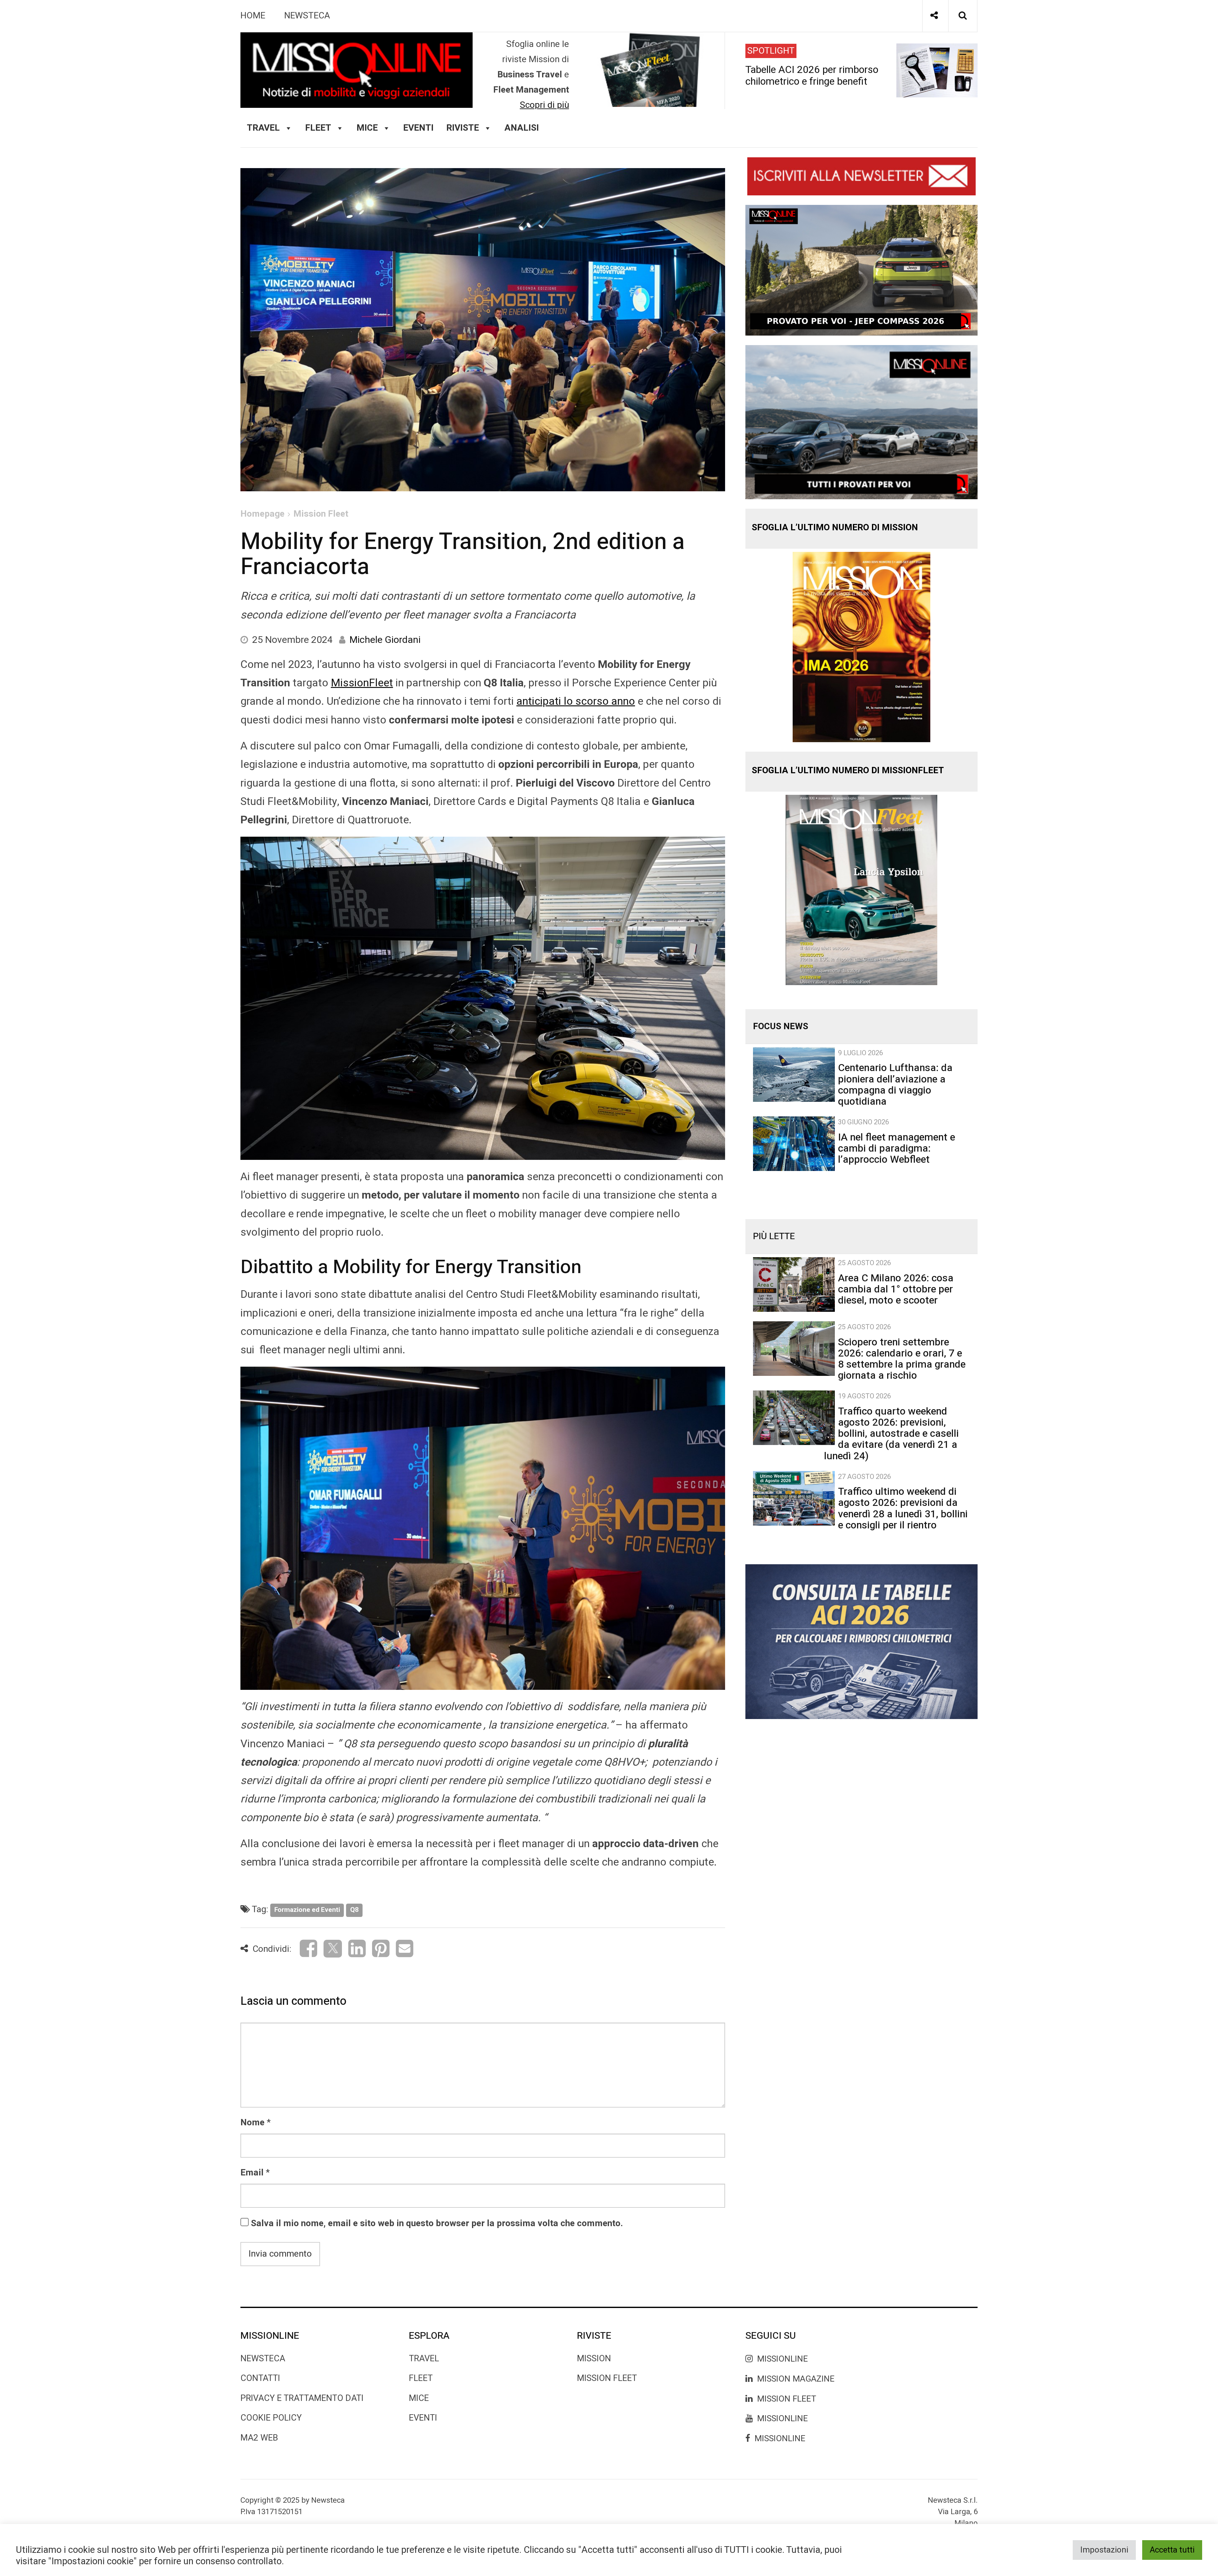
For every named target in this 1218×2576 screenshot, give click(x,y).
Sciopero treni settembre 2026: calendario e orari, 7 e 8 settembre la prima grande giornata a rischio (902, 1359)
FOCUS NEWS (781, 1026)
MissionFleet (362, 683)
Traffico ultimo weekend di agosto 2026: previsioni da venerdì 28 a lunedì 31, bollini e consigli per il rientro (903, 1508)
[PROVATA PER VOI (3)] (861, 422)
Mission (594, 2359)
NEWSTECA (307, 16)
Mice (419, 2398)
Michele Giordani (385, 640)
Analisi (522, 128)
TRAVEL (263, 128)
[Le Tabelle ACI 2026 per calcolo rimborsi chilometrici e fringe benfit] (861, 1641)
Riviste (463, 128)
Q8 (354, 1910)
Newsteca (263, 2359)
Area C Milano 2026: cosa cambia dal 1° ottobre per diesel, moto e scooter (896, 1289)
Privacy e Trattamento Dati (302, 2398)
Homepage (262, 514)
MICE (367, 128)
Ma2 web (259, 2438)
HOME (253, 16)
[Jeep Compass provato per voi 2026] (861, 270)
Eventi (418, 128)
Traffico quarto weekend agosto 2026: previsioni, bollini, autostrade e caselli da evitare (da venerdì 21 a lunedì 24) (891, 1434)
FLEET (318, 128)
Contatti (260, 2378)
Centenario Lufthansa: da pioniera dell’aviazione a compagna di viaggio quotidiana (895, 1085)
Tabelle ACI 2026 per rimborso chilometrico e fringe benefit (812, 75)
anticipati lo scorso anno (576, 701)
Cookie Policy (271, 2418)
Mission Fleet (321, 514)
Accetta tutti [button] (1172, 2550)
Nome (252, 2123)
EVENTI (423, 2418)
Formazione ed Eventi (307, 1910)
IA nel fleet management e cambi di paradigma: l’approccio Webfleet (897, 1148)
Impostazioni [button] (1104, 2550)
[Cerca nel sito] (963, 16)
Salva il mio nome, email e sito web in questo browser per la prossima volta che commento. (437, 2223)
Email (252, 2173)
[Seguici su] (934, 16)
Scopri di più (544, 105)
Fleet (421, 2378)
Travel (424, 2359)
